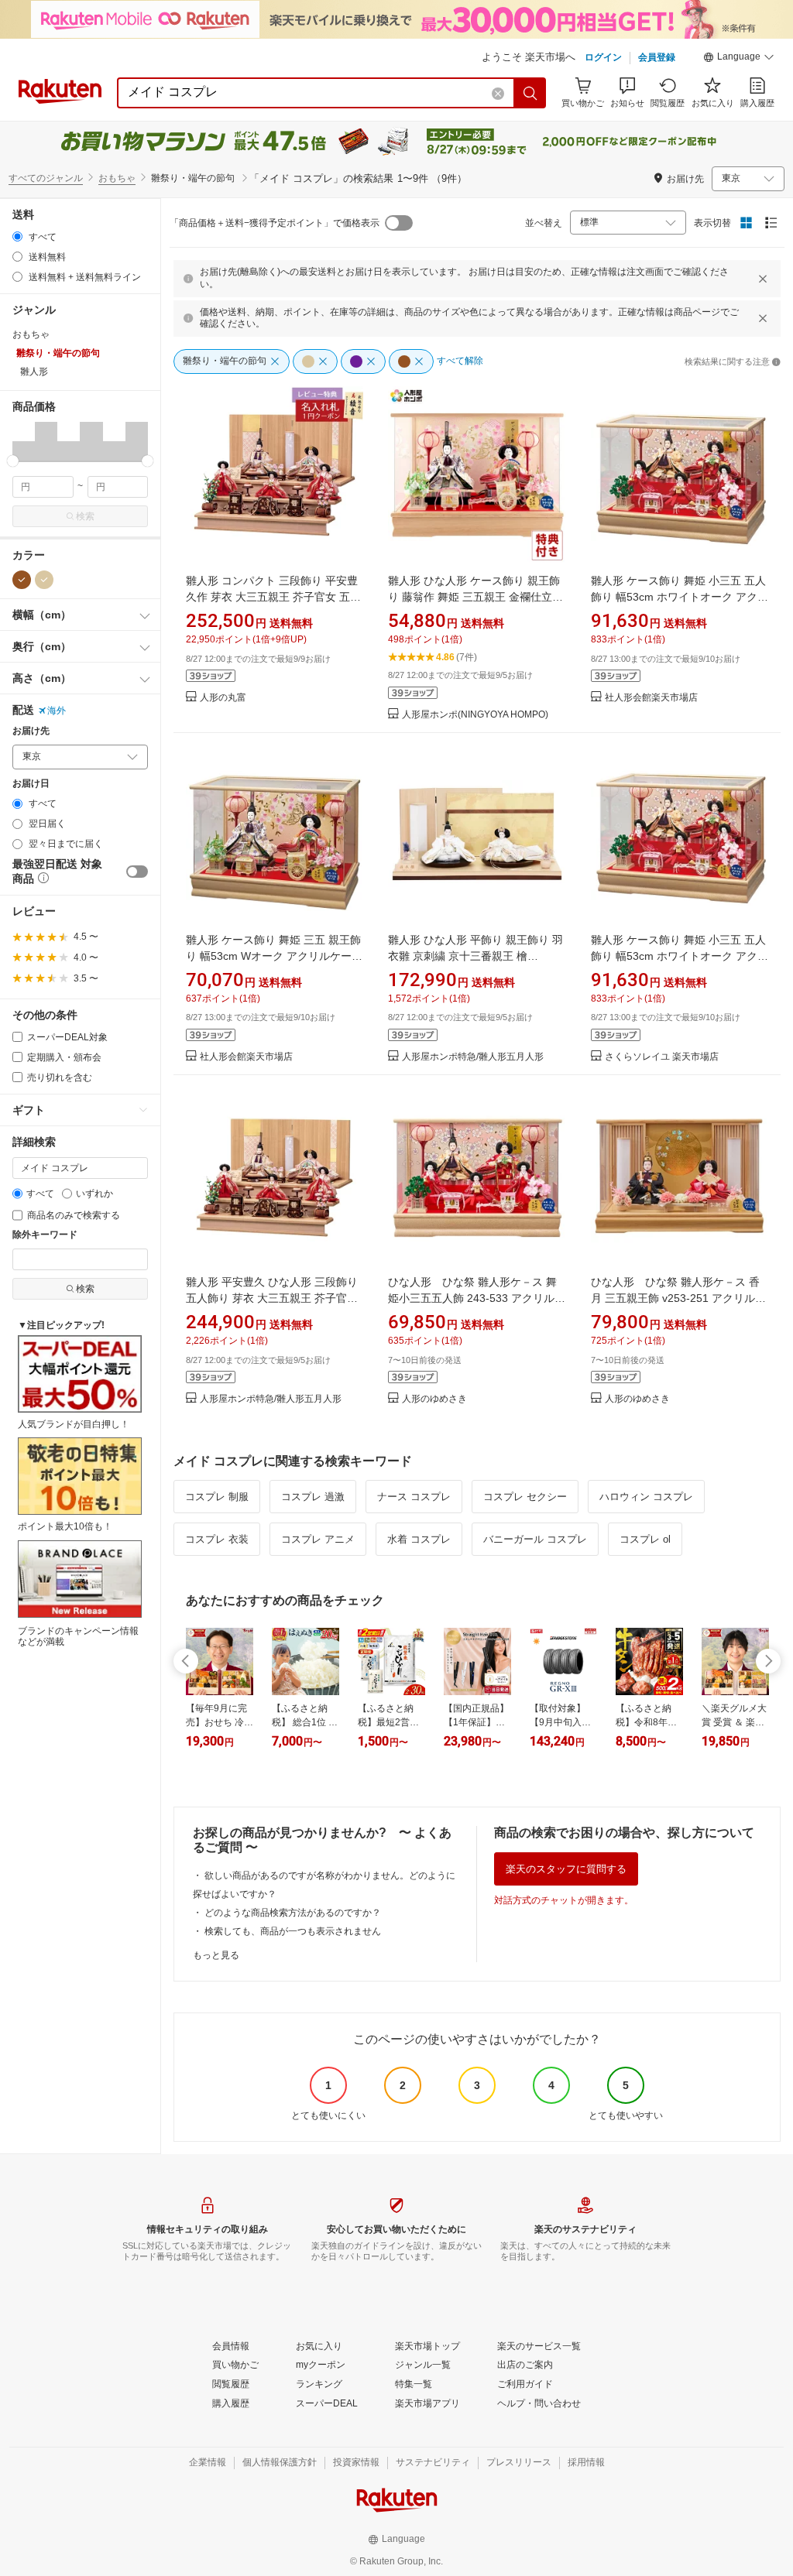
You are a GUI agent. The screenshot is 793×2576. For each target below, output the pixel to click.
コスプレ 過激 (313, 1497)
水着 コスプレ (419, 1539)
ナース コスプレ (414, 1497)
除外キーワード (45, 1235)
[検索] (530, 93)
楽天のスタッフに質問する (566, 1869)
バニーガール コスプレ (535, 1539)
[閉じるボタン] (763, 279)
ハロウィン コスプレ (646, 1497)
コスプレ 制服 (217, 1497)
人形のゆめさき (434, 1399)
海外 (57, 711)
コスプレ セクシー (525, 1497)
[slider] (13, 461)
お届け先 (31, 731)
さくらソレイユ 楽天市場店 (662, 1057)
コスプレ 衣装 (217, 1539)
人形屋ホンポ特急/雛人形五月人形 (473, 1057)
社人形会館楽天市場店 (651, 698)
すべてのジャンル (46, 178)
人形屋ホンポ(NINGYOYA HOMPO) (475, 715)
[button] (739, 59)
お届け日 (31, 784)
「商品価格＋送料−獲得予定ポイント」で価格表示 (275, 223)
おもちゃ (117, 178)
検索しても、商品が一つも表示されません (293, 1931)
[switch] (137, 872)
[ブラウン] (22, 580)
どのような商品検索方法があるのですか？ (293, 1913)
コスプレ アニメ (318, 1539)
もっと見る (216, 1955)
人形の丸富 (223, 698)
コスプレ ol (645, 1539)
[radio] (17, 236)
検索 (85, 516)
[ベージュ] (44, 580)
